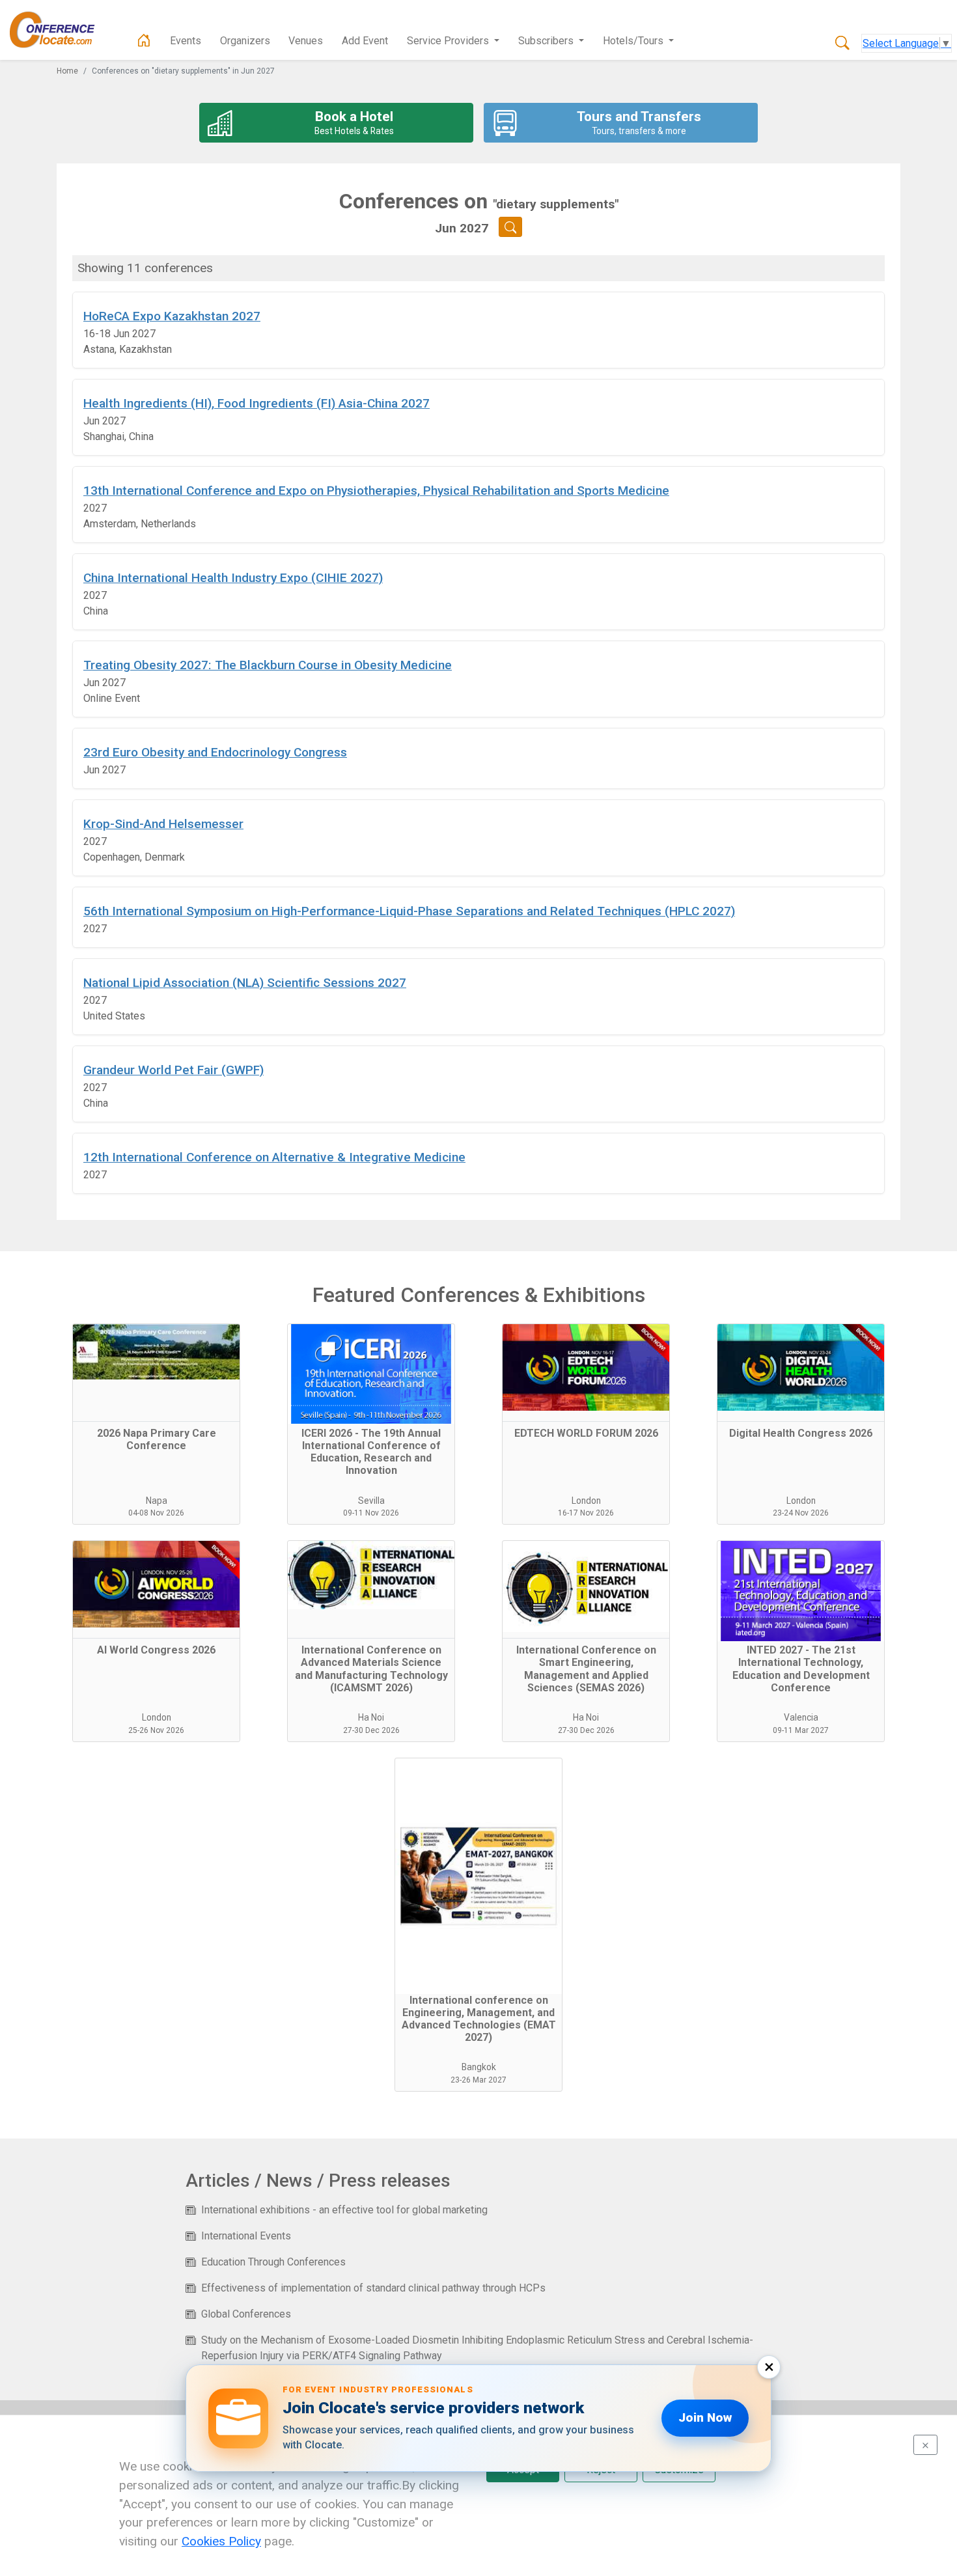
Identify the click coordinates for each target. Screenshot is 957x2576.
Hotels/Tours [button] (634, 41)
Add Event (365, 41)
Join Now (705, 2417)
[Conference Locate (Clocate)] (59, 30)
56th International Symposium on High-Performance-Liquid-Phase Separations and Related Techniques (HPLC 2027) (409, 911)
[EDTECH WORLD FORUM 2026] (586, 1373)
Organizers (245, 41)
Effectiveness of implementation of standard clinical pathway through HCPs (373, 2288)
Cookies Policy (221, 2541)
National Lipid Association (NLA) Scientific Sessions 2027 (245, 983)
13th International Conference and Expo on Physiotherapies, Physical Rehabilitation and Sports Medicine (376, 491)
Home (67, 71)
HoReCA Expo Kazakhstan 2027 (172, 316)
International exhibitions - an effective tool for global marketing (344, 2210)
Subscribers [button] (547, 41)
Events (186, 41)
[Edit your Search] (511, 227)
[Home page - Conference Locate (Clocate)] (144, 41)
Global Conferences (246, 2314)
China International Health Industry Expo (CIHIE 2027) (233, 578)
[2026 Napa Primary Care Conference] (156, 1373)
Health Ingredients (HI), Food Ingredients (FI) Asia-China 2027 (257, 403)
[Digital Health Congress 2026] (801, 1373)
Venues (306, 41)
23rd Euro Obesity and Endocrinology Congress (215, 752)
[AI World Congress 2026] (156, 1590)
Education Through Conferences (273, 2262)
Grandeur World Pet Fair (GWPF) (173, 1070)
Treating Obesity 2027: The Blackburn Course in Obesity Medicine (268, 665)
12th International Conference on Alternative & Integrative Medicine (274, 1157)
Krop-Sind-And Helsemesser (163, 824)
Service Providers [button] (449, 41)
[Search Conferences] (842, 44)
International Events (246, 2236)
